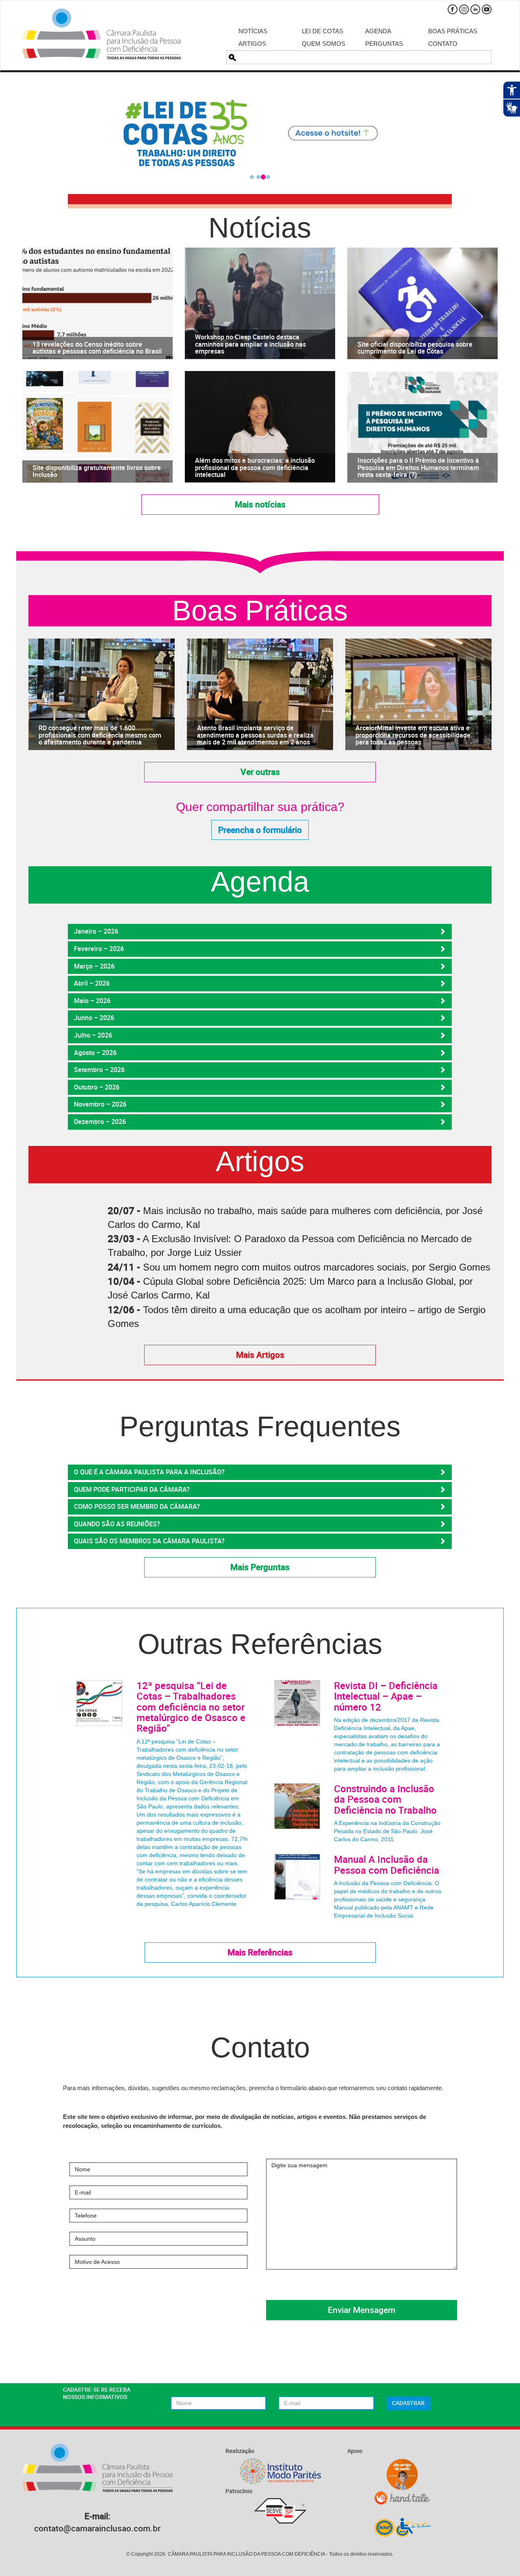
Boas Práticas (453, 31)
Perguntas (384, 44)
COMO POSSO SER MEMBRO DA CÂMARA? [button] (137, 1506)
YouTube (487, 9)
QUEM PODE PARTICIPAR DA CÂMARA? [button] (132, 1489)
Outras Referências (260, 1644)
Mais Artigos (260, 1355)
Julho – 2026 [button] (93, 1035)
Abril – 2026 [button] (92, 983)
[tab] (260, 932)
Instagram (464, 9)
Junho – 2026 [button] (94, 1018)
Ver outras (260, 772)
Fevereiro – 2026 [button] (99, 949)
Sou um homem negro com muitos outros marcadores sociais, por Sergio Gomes (317, 1267)
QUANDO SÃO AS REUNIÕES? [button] (117, 1524)
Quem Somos (324, 44)
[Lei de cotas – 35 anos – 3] (260, 133)
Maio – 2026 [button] (92, 1001)
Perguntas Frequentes (260, 1427)
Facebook (453, 9)
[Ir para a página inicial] (102, 34)
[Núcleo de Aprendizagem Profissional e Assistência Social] (402, 2527)
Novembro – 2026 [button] (100, 1104)
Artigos (252, 44)
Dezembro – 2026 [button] (100, 1122)
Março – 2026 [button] (94, 966)
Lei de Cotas (323, 31)
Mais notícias (260, 504)
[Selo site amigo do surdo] (402, 2475)
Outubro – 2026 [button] (97, 1087)
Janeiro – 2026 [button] (96, 931)
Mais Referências (260, 1952)
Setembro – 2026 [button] (99, 1070)
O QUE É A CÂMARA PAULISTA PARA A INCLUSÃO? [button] (149, 1472)
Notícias (253, 31)
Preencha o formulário (260, 830)
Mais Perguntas (260, 1567)
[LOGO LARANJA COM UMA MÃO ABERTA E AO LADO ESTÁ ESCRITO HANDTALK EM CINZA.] (402, 2498)
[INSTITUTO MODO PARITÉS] (280, 2471)
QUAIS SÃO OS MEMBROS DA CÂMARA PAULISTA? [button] (149, 1541)
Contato (443, 44)
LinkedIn (475, 9)
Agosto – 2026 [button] (95, 1053)
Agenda (378, 31)
